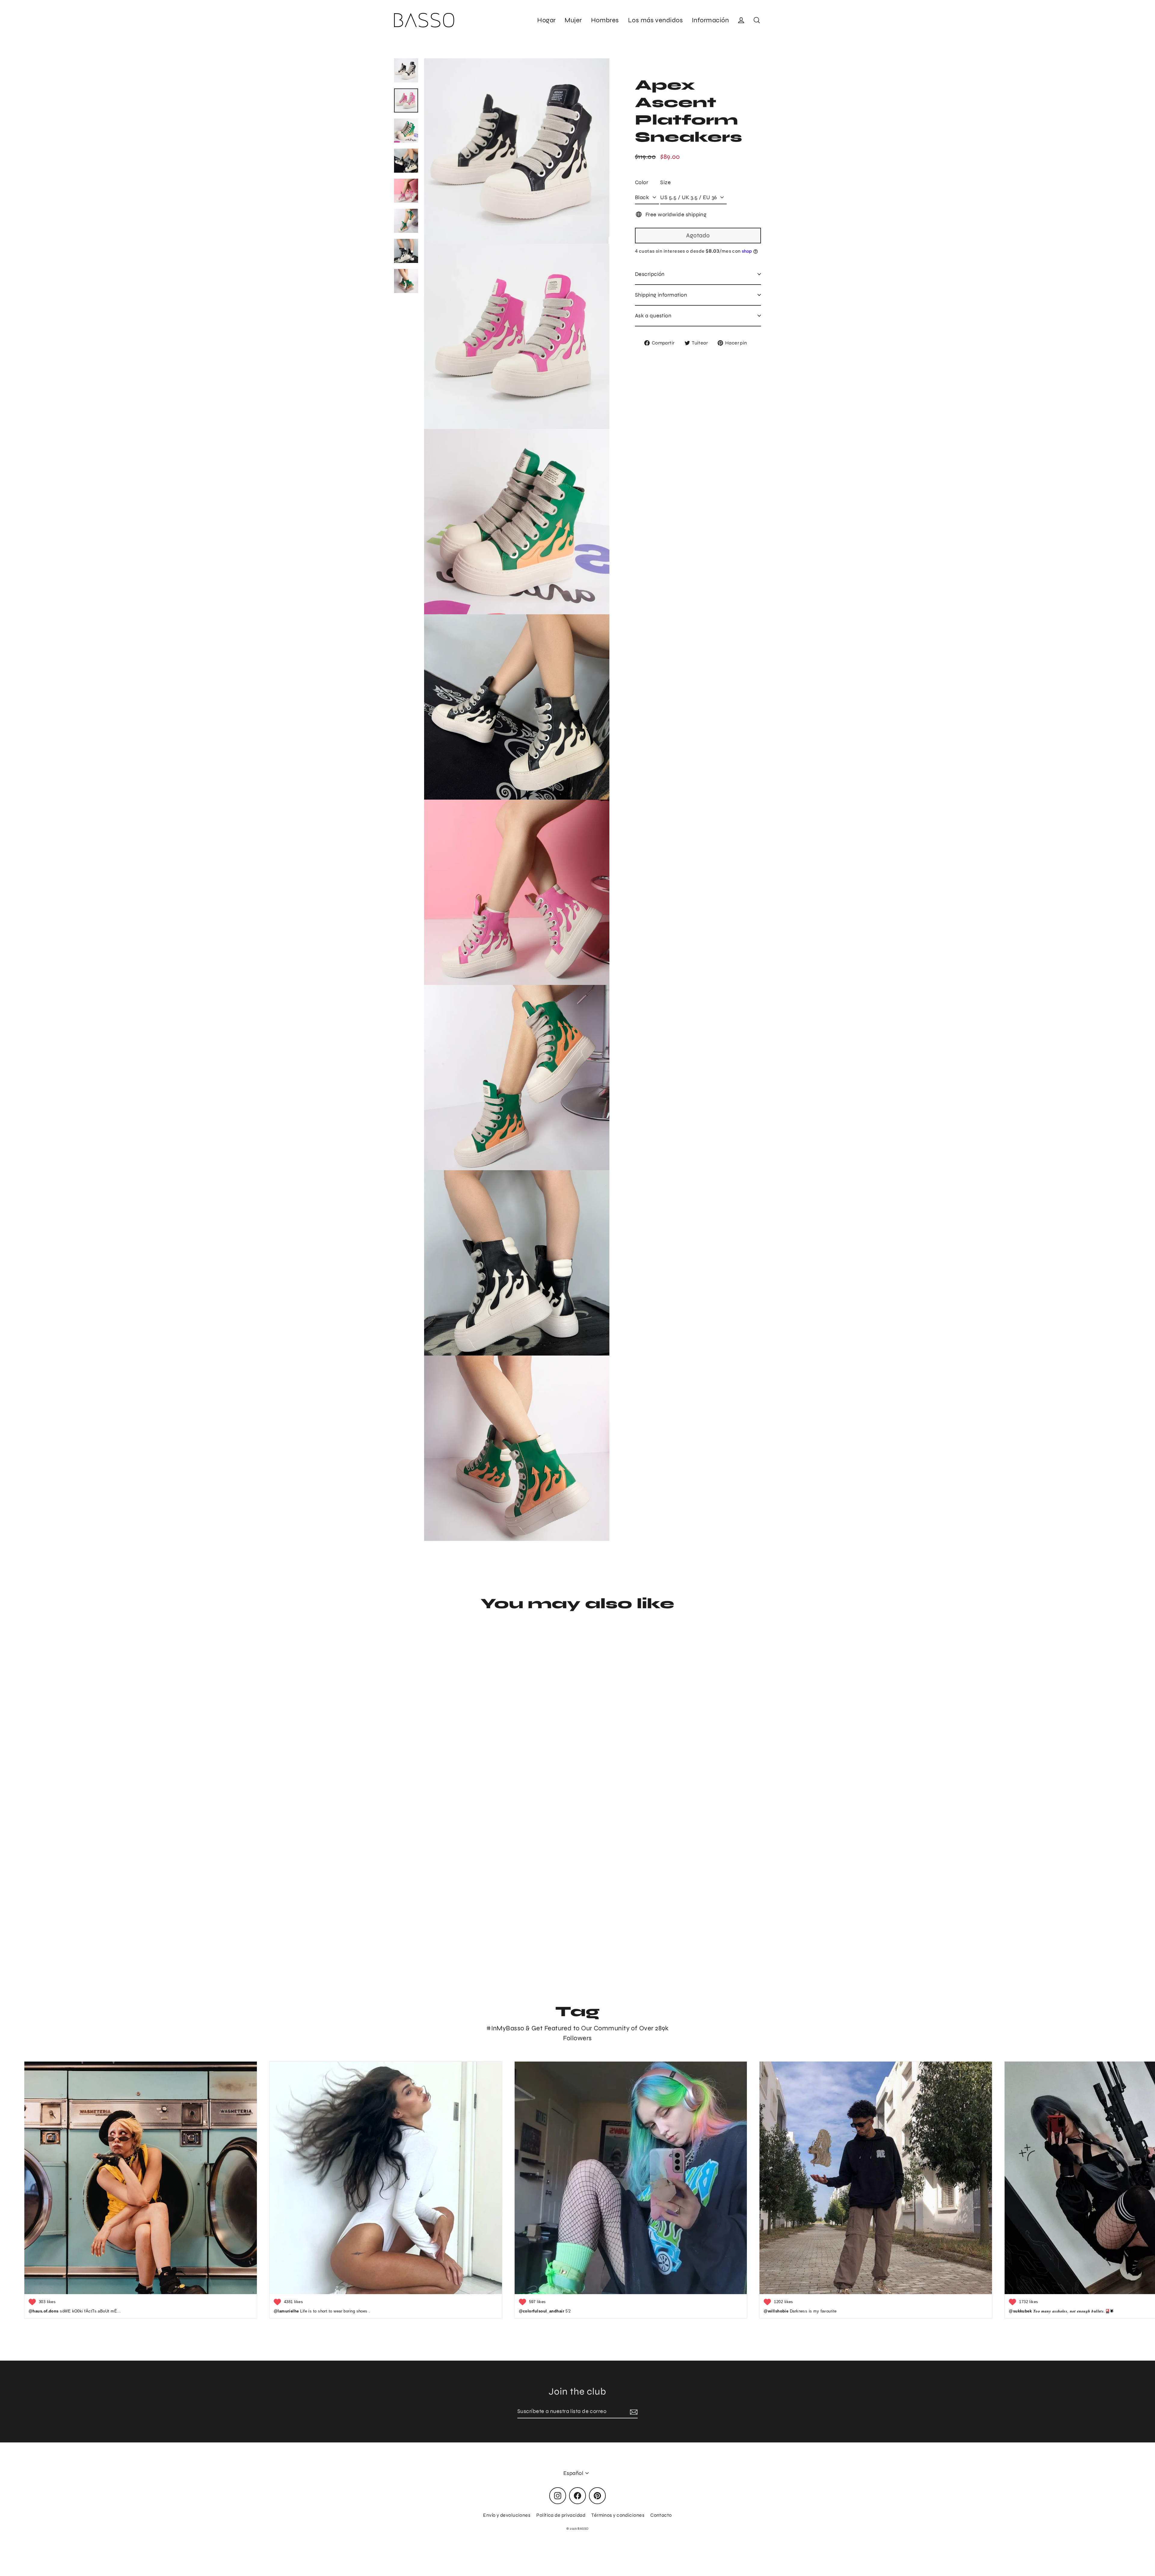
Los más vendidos (655, 20)
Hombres (605, 20)
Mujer (573, 20)
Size (665, 182)
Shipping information (661, 295)
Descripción (650, 274)
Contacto (661, 2515)
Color (642, 182)
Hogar (546, 20)
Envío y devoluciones (507, 2515)
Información (710, 20)
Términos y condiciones (618, 2515)
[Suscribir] (633, 2412)
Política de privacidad (561, 2515)
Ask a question (653, 316)
